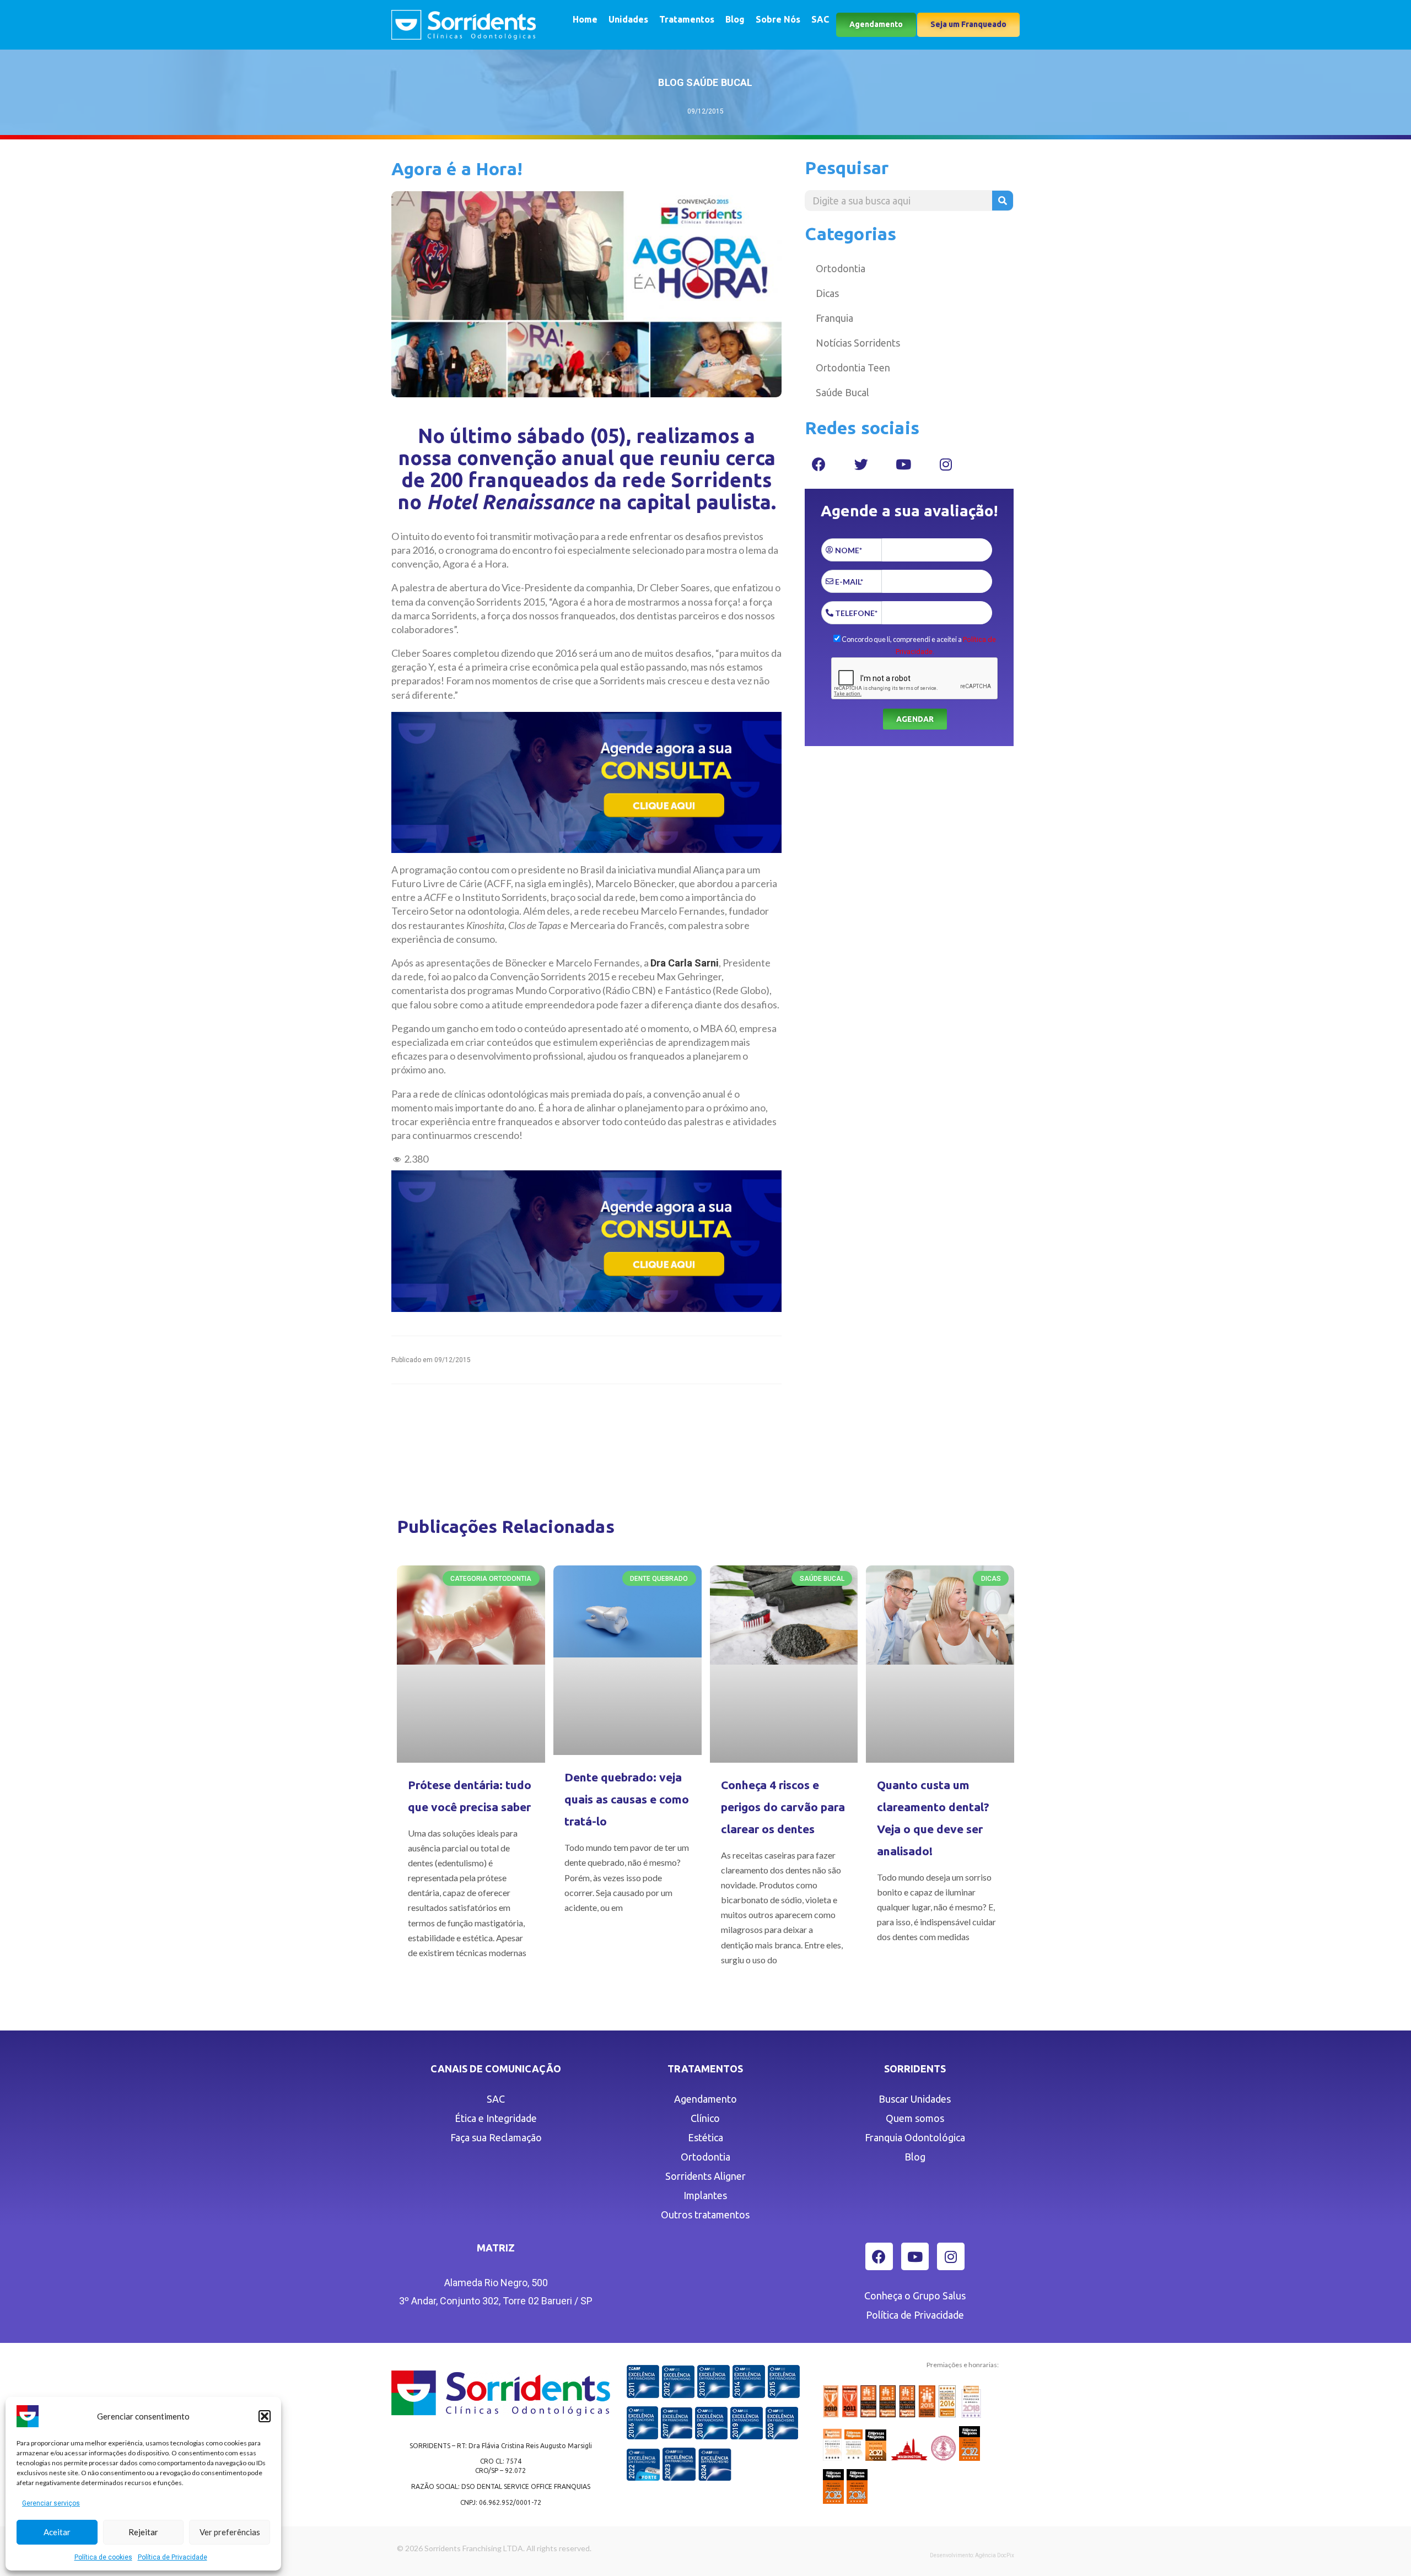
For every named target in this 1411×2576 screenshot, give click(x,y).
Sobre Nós (778, 19)
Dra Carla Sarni (685, 963)
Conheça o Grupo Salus (915, 2296)
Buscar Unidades (915, 2099)
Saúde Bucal (842, 392)
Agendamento (705, 2099)
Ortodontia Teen (853, 368)
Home (585, 19)
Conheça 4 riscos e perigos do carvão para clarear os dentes (783, 1807)
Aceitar (57, 2532)
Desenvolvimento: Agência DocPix (972, 2555)
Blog (735, 19)
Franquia (834, 318)
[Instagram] (946, 464)
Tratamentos (687, 19)
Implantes (705, 2195)
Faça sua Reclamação (496, 2137)
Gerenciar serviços (51, 2503)
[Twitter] (861, 464)
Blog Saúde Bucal (705, 82)
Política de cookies (103, 2557)
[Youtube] (903, 464)
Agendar (915, 719)
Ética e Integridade (496, 2118)
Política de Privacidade (173, 2557)
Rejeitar (143, 2532)
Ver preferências (230, 2532)
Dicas (827, 293)
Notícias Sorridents (858, 343)
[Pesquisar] (1003, 201)
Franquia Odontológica (915, 2137)
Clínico (705, 2118)
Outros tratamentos (705, 2215)
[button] (265, 2416)
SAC (820, 19)
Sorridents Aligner (705, 2176)
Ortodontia (841, 268)
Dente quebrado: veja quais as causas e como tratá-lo (627, 1799)
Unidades (628, 19)
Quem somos (915, 2118)
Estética (705, 2137)
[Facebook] (818, 464)
